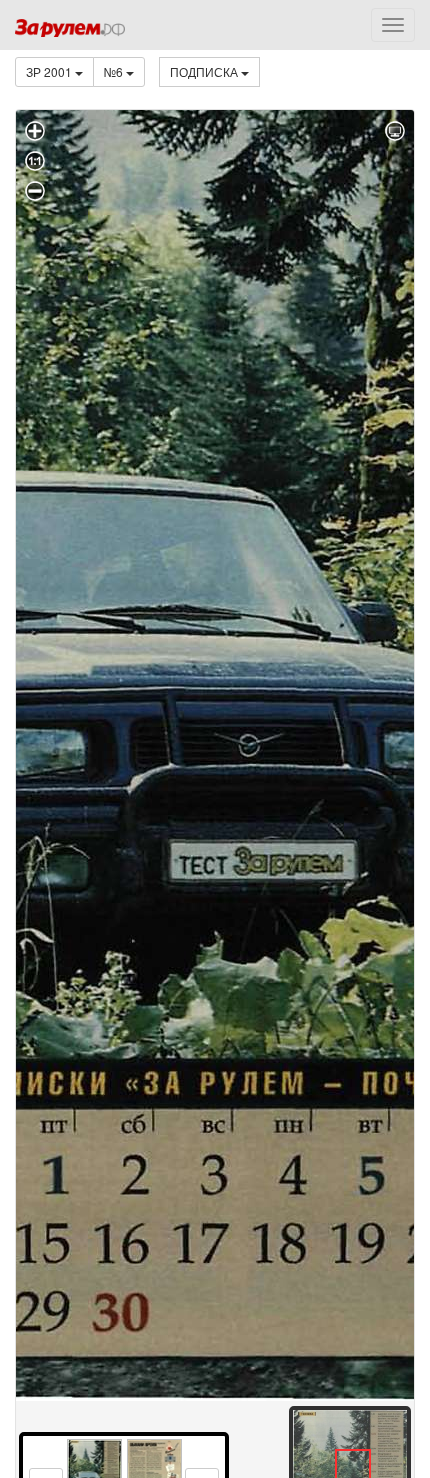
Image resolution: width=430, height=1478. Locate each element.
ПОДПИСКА (205, 71)
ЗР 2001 (50, 71)
